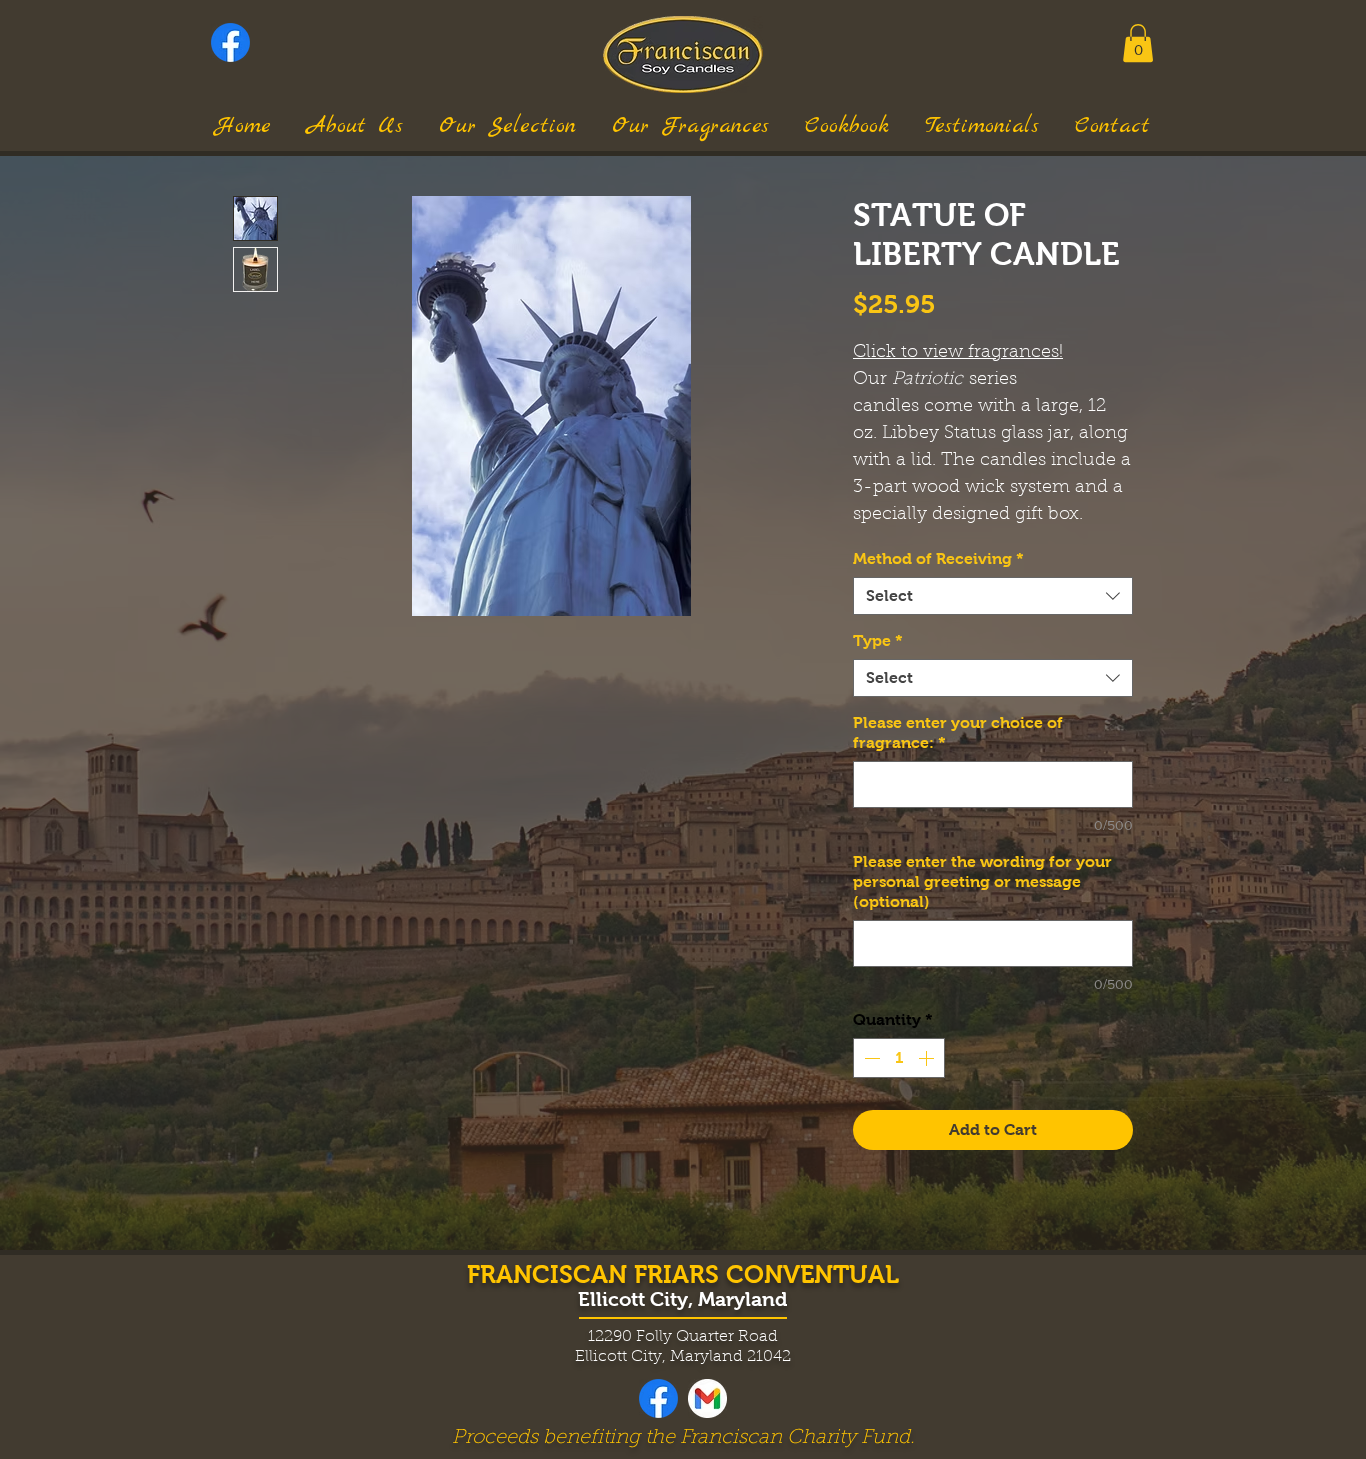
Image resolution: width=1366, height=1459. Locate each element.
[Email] (707, 1398)
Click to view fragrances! (958, 353)
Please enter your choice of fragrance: (958, 732)
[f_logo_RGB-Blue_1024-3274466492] (230, 42)
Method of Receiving (938, 558)
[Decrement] (870, 1058)
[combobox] (993, 596)
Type (878, 640)
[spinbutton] (899, 1058)
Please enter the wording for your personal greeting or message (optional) (982, 881)
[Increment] (928, 1058)
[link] (1138, 43)
